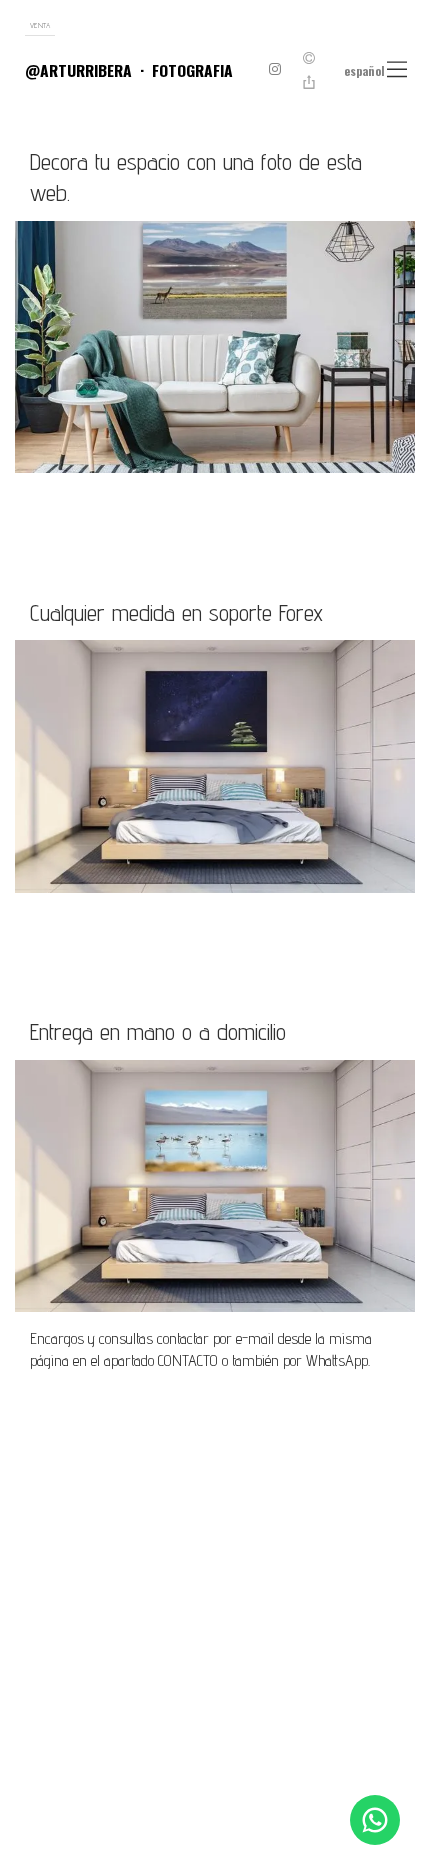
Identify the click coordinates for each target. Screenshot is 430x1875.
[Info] (309, 58)
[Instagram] (275, 70)
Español (364, 70)
